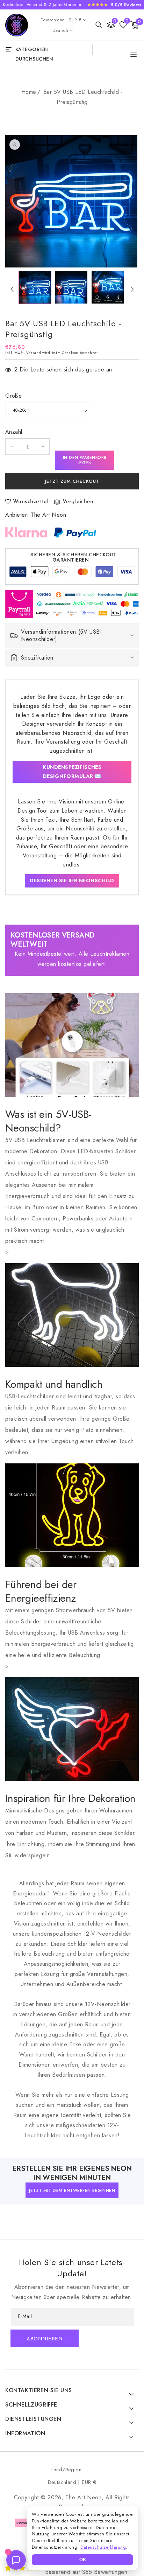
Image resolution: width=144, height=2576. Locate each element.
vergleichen (78, 502)
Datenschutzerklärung (103, 2547)
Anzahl (14, 432)
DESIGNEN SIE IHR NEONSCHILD (72, 880)
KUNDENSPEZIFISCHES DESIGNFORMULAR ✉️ (72, 772)
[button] (99, 25)
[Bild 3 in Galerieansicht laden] (108, 287)
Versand (34, 353)
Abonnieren (45, 2339)
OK (83, 2560)
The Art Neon (48, 515)
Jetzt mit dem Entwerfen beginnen (72, 2191)
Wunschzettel (31, 502)
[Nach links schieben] (12, 289)
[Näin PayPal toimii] (75, 532)
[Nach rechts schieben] (132, 289)
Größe (13, 396)
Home (29, 92)
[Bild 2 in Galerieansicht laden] (71, 287)
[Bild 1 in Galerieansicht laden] (35, 287)
